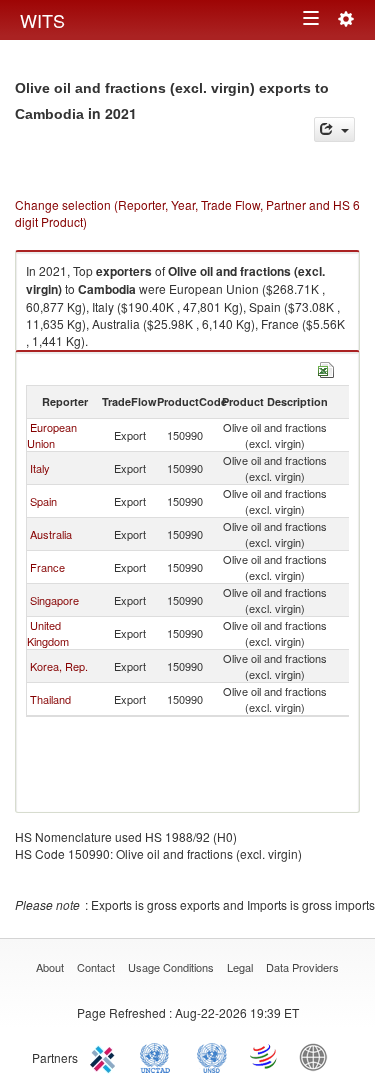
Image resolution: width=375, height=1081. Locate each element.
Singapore (54, 600)
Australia (51, 534)
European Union (52, 435)
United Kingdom (48, 633)
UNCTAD (159, 1056)
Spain (43, 501)
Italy (40, 468)
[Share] (334, 129)
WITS (42, 20)
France (47, 567)
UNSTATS (212, 1056)
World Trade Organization (265, 1056)
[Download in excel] (326, 367)
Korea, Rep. (59, 666)
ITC (106, 1056)
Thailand (50, 699)
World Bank (318, 1056)
